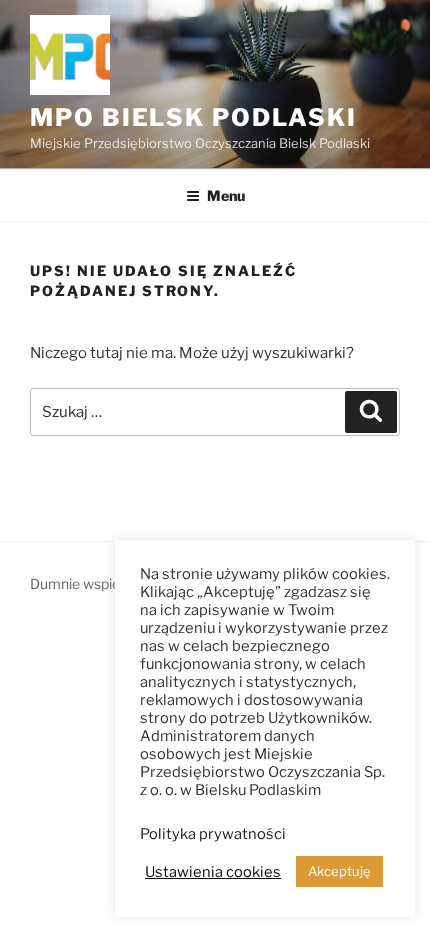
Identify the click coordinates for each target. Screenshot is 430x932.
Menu (226, 195)
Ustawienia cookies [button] (213, 872)
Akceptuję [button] (339, 871)
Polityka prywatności (213, 834)
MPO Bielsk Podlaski (193, 117)
